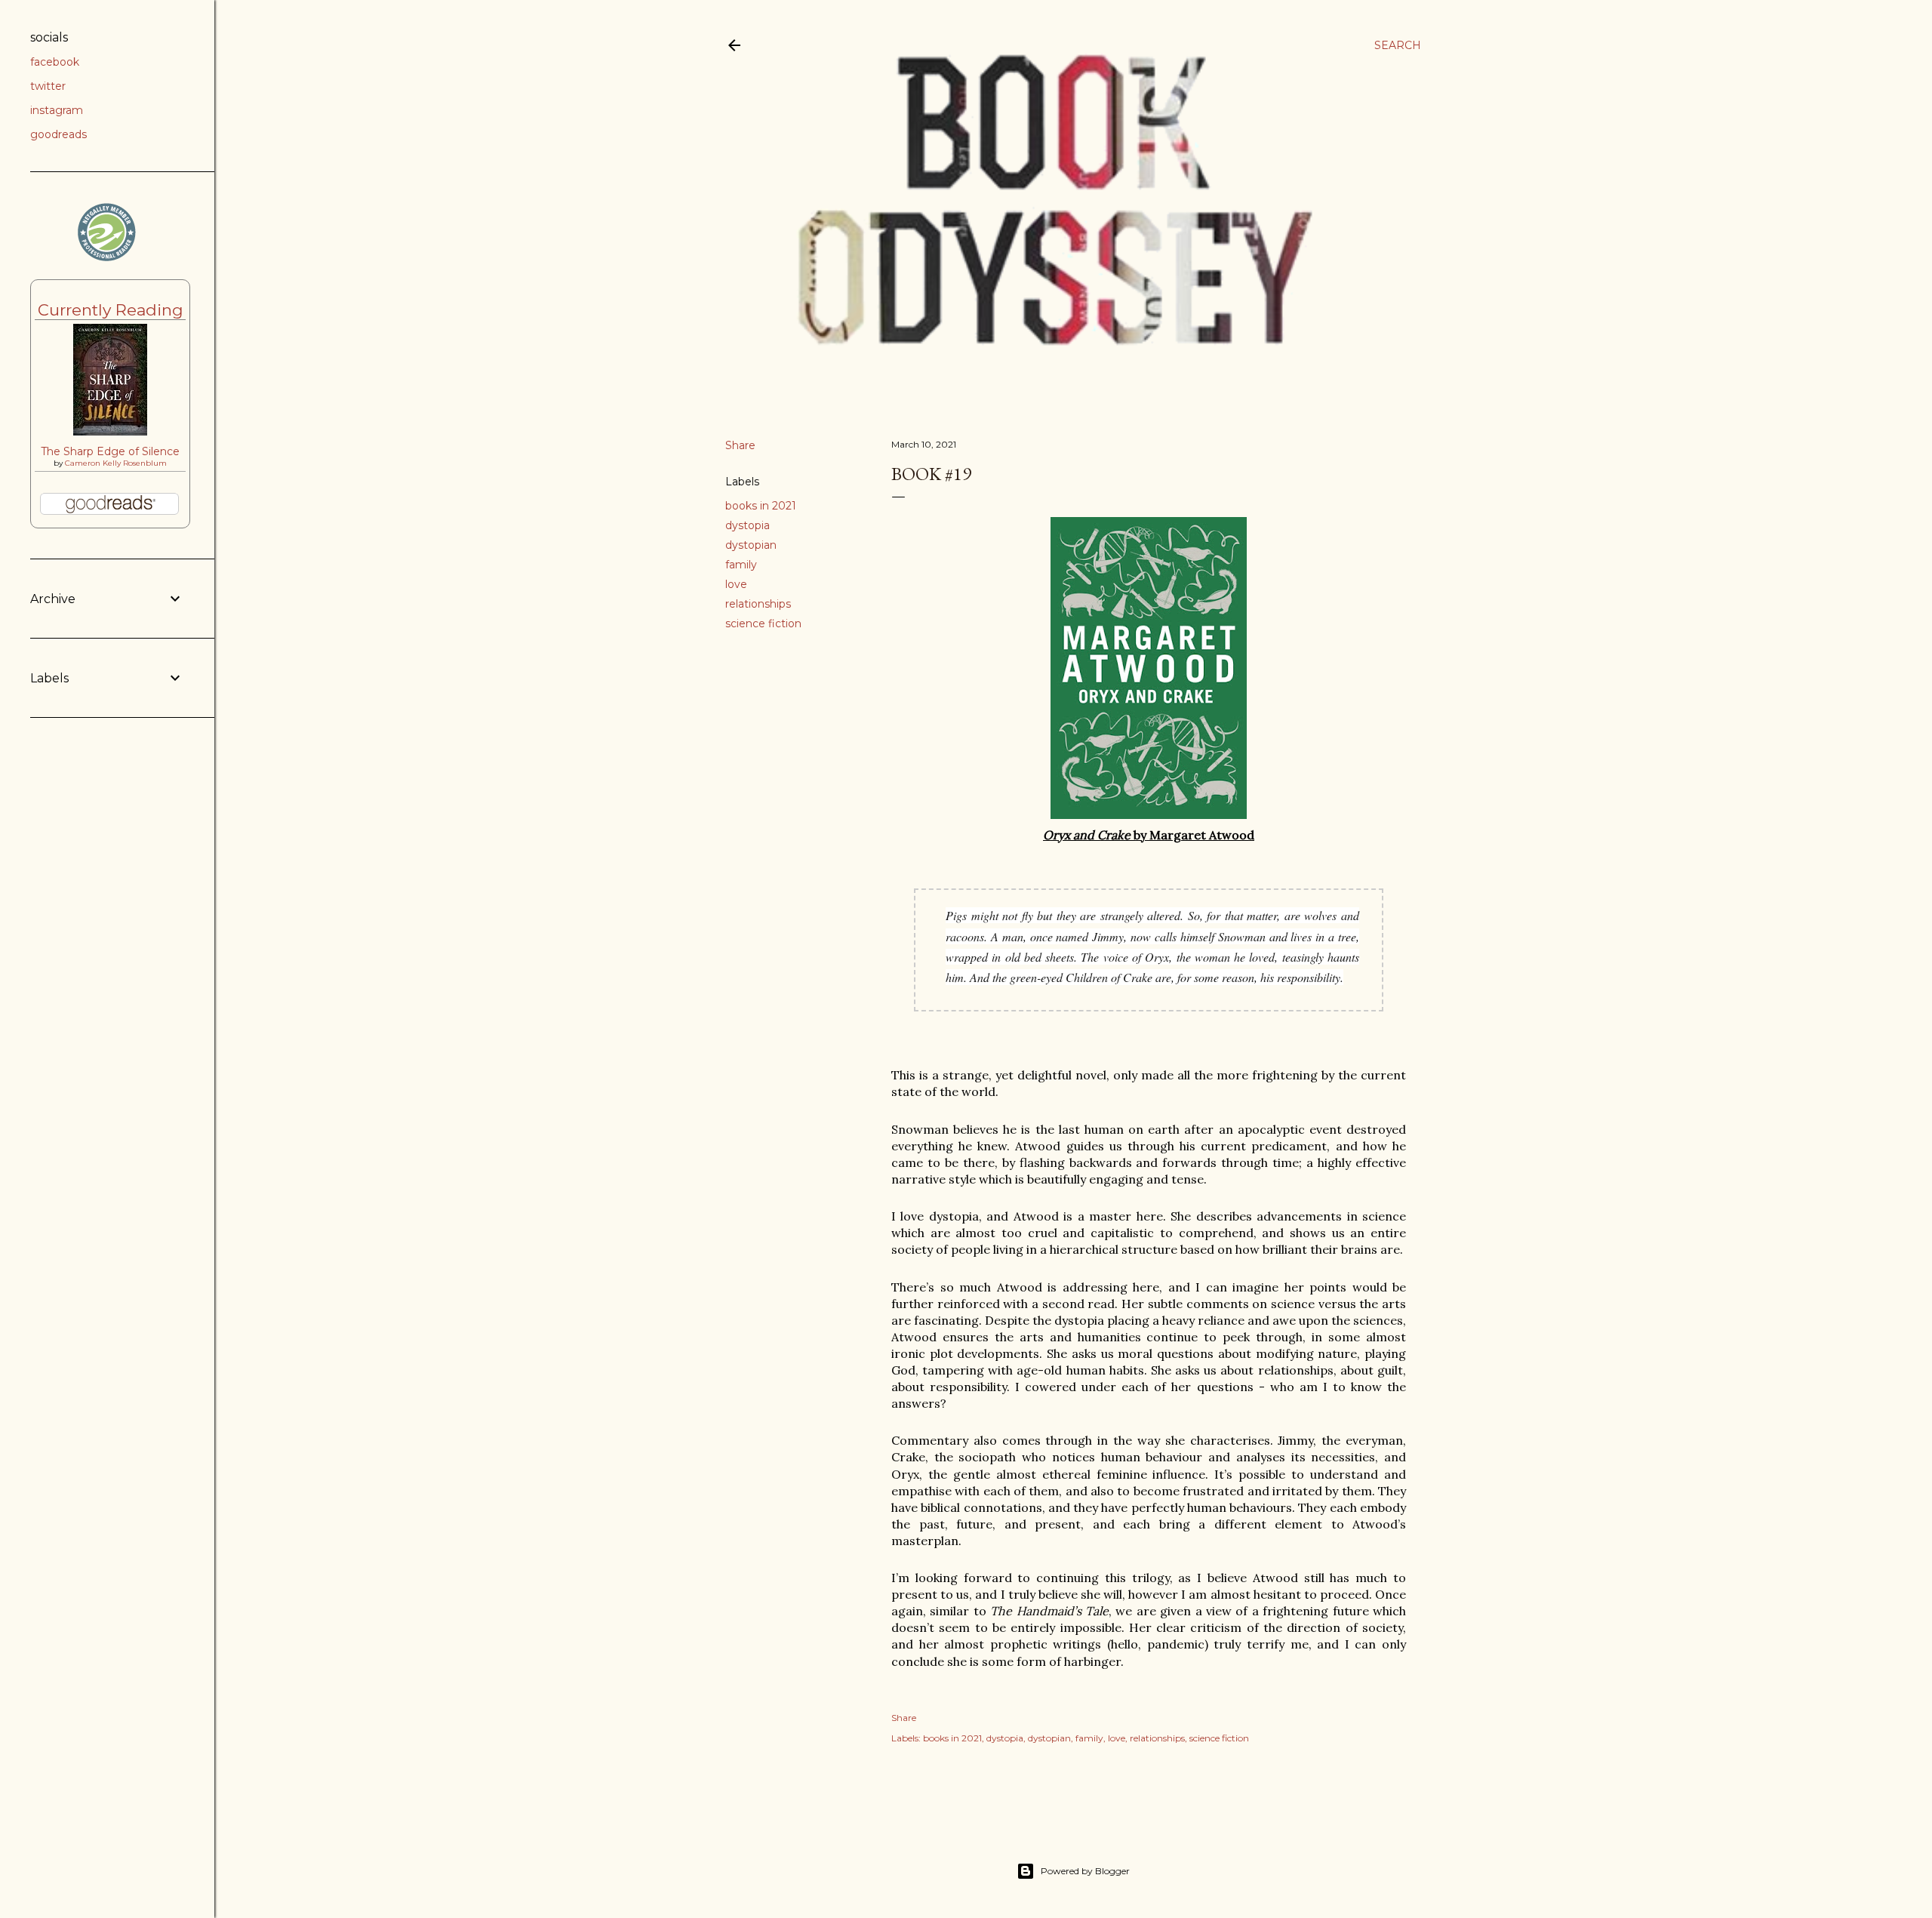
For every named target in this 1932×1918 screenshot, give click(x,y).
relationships (758, 604)
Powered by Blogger (1085, 1871)
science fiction (763, 623)
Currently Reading (111, 310)
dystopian (751, 545)
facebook (55, 62)
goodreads (58, 134)
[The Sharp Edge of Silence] (110, 432)
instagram (57, 110)
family (741, 565)
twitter (48, 86)
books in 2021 (761, 506)
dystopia (748, 525)
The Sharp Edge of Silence (110, 451)
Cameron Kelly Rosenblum (116, 463)
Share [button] (740, 445)
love (736, 584)
